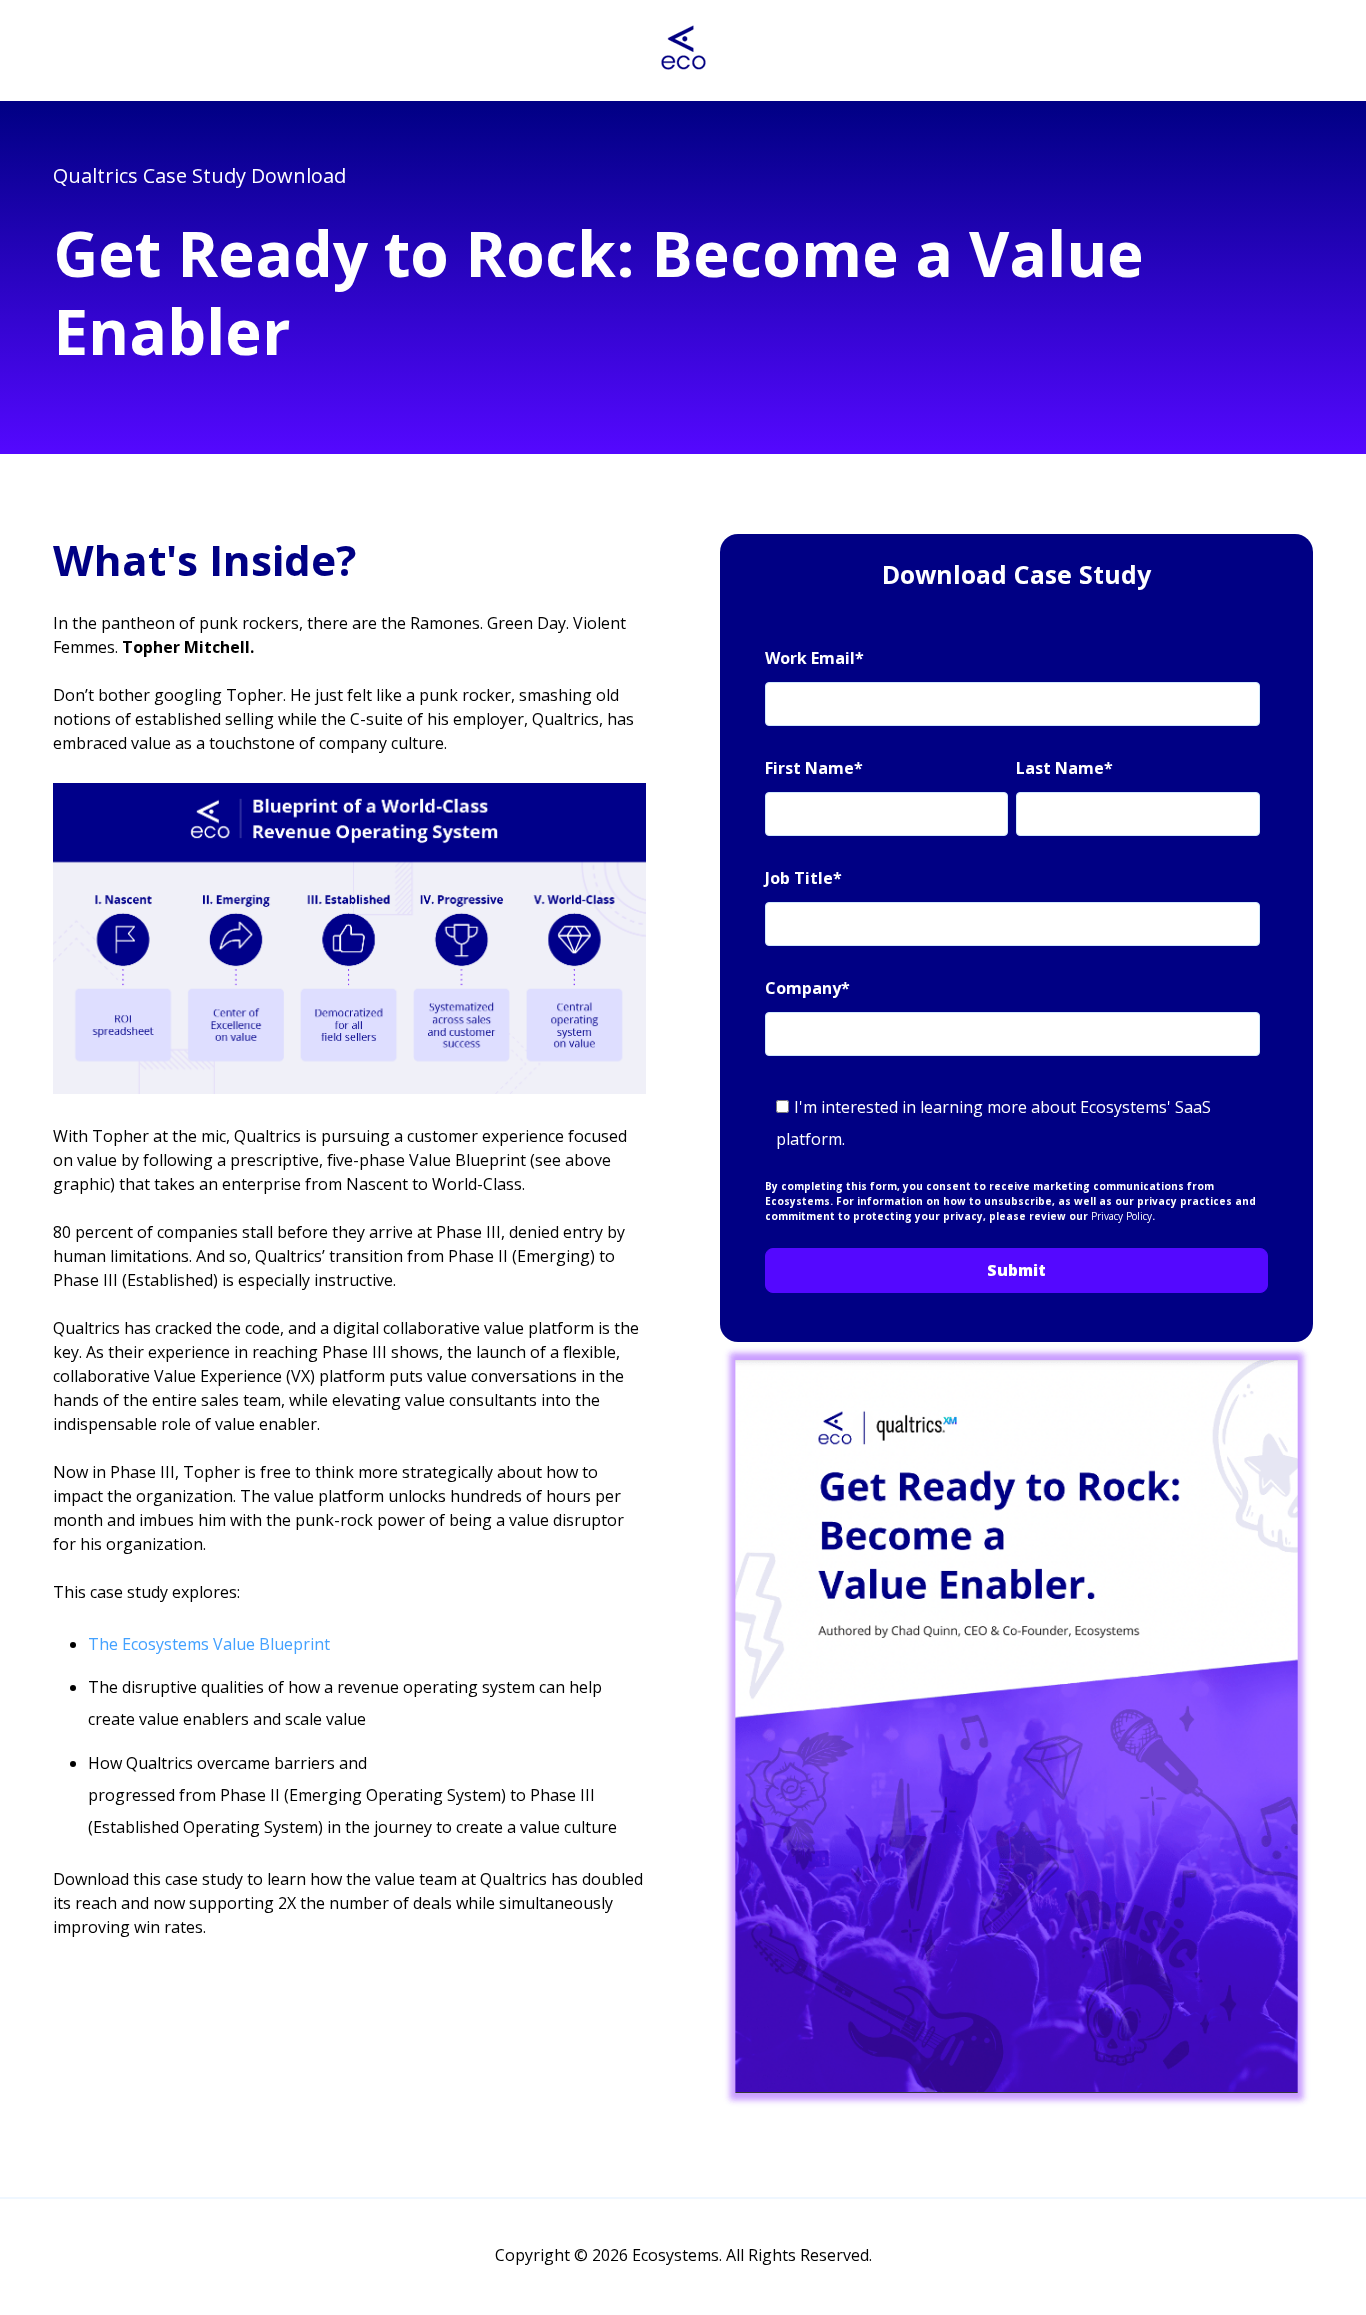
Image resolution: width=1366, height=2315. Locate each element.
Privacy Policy (1121, 1216)
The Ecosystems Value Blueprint (209, 1644)
